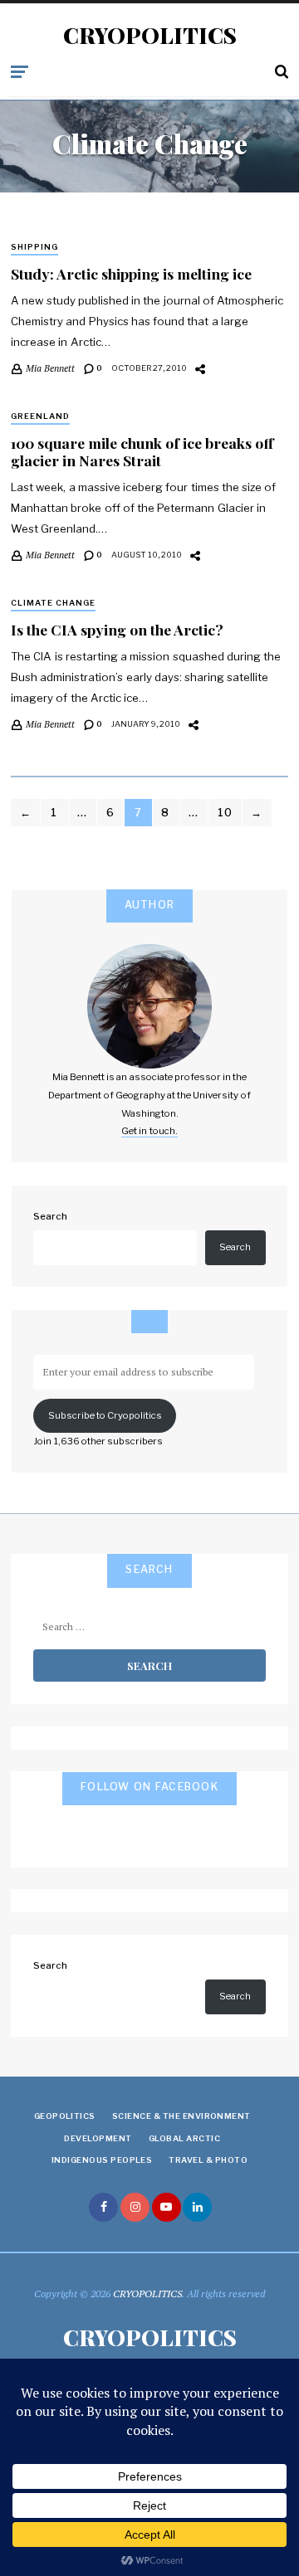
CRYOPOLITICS (150, 36)
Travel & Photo (208, 2160)
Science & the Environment (181, 2116)
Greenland (40, 416)
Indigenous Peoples (102, 2160)
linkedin (197, 2207)
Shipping (34, 247)
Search (50, 1216)
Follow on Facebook (149, 1787)
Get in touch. (149, 1131)
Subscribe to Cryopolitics (105, 1415)
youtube (167, 2207)
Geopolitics (65, 2116)
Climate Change (53, 603)
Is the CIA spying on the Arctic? (117, 629)
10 (225, 812)
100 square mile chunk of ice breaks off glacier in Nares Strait (142, 451)
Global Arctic (184, 2138)
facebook (103, 2207)
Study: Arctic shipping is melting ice (131, 273)
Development (98, 2138)
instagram (135, 2207)
